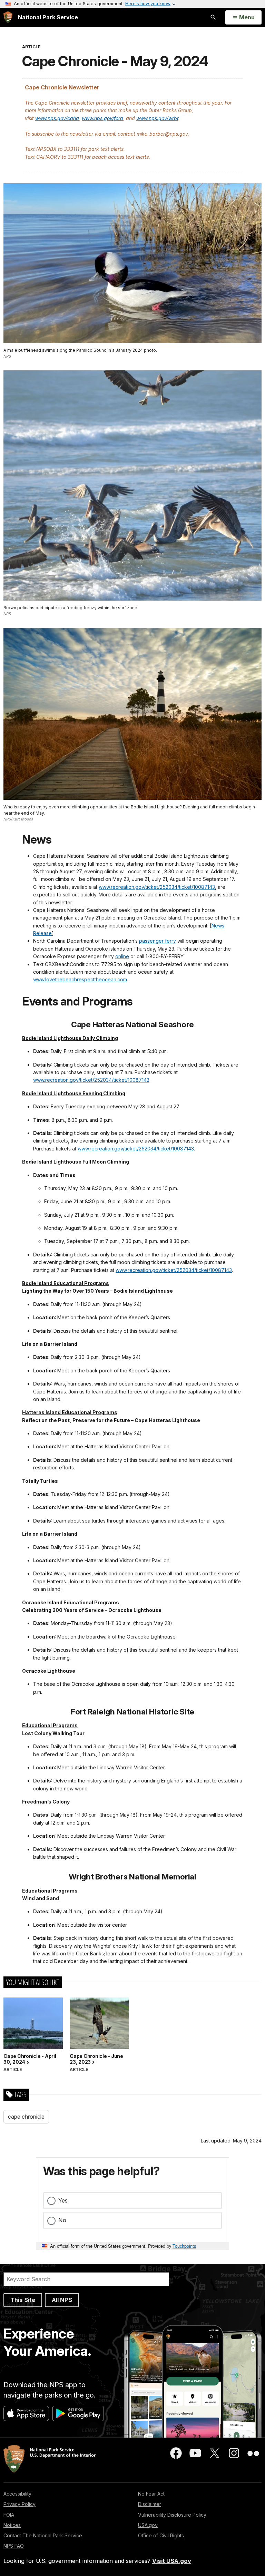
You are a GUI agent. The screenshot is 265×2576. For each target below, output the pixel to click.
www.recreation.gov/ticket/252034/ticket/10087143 (157, 887)
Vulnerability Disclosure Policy (172, 2515)
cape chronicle (26, 2117)
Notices (12, 2525)
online (122, 956)
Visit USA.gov (172, 2561)
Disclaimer (150, 2504)
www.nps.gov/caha (57, 118)
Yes (63, 2200)
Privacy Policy (19, 2504)
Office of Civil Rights (161, 2535)
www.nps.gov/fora (102, 118)
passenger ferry (158, 941)
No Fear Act (151, 2494)
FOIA (9, 2515)
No (62, 2220)
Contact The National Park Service (43, 2535)
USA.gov (148, 2525)
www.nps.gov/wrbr (157, 118)
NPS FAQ (14, 2546)
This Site (23, 2300)
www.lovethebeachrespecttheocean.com (80, 979)
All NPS (62, 2300)
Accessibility (17, 2494)
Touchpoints (184, 2246)
